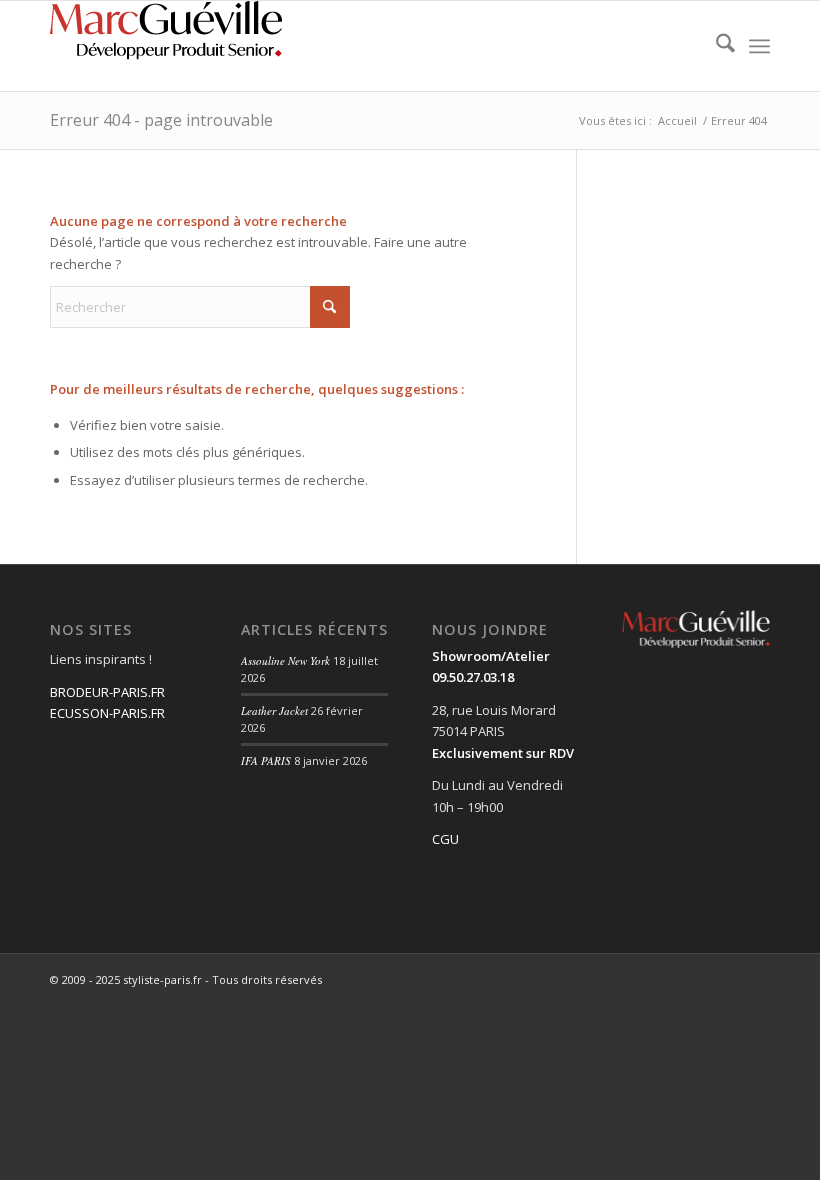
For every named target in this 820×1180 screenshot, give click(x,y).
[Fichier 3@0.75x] (170, 46)
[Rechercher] (715, 46)
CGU (445, 839)
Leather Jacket (274, 710)
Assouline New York (285, 660)
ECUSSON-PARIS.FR (107, 713)
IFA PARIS (266, 760)
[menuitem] (715, 46)
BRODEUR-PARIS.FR (107, 692)
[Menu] (759, 46)
